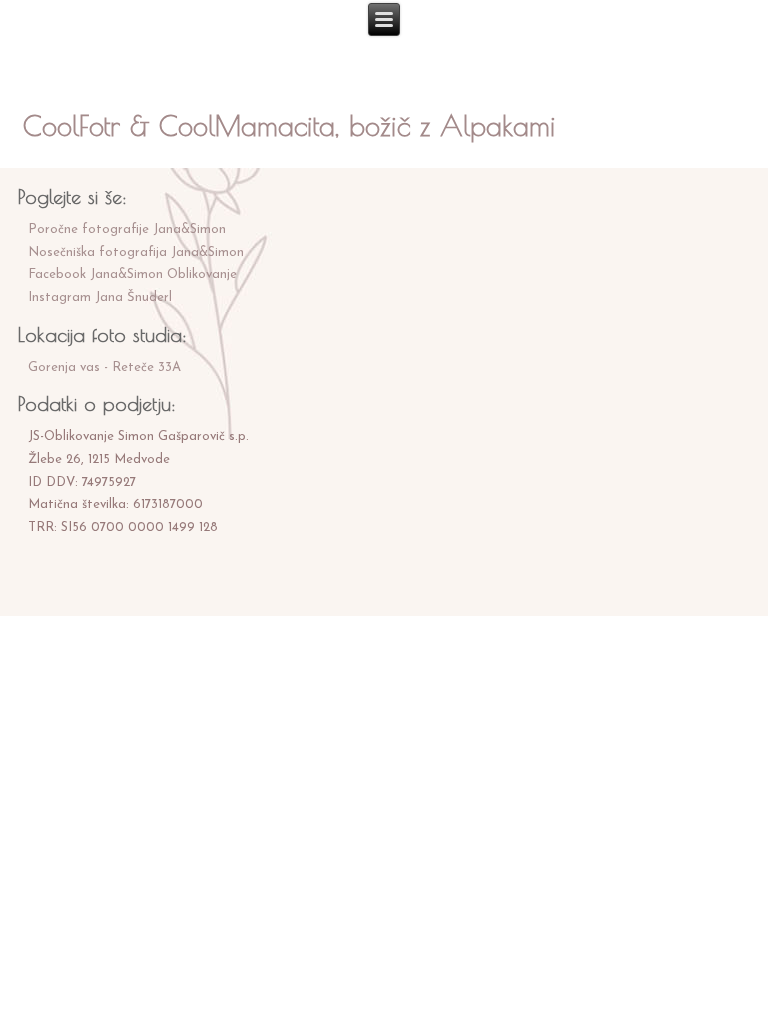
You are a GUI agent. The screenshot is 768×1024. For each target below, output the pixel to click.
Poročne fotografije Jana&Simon (127, 229)
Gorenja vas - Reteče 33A (104, 367)
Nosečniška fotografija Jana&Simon (136, 252)
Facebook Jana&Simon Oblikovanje (132, 274)
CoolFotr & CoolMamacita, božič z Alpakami (289, 125)
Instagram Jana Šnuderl (100, 297)
